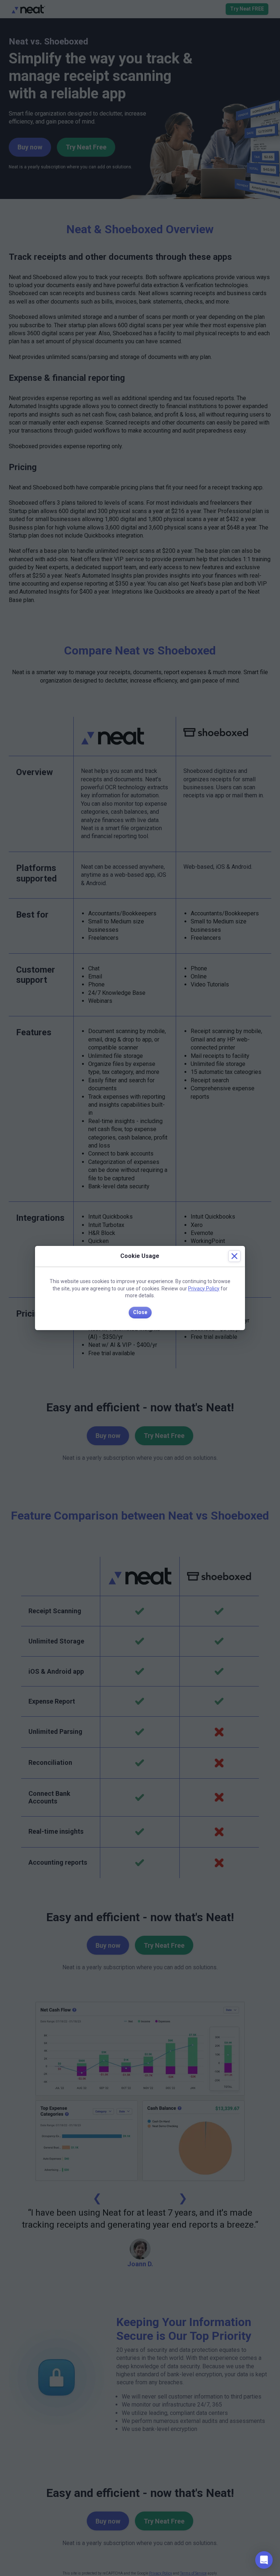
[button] (264, 2560)
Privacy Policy (204, 1289)
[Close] (234, 1256)
